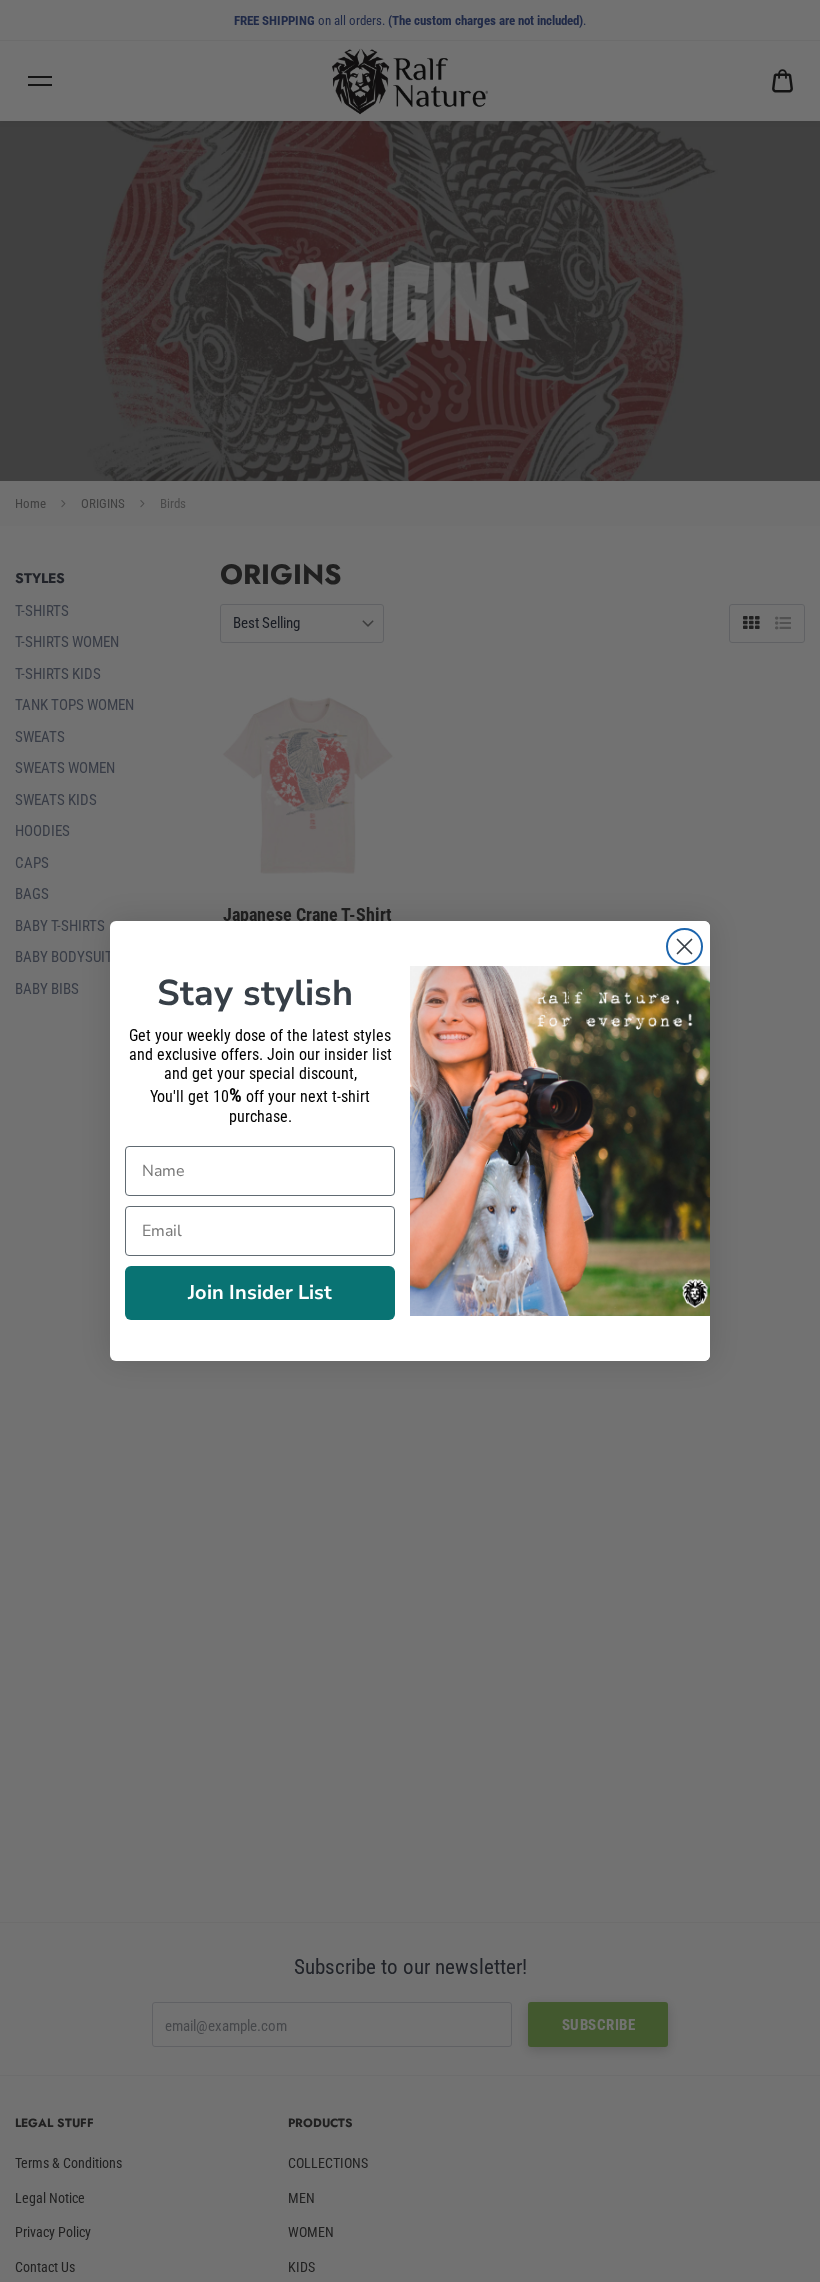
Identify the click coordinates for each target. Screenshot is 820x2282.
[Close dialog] (684, 946)
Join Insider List (260, 1292)
